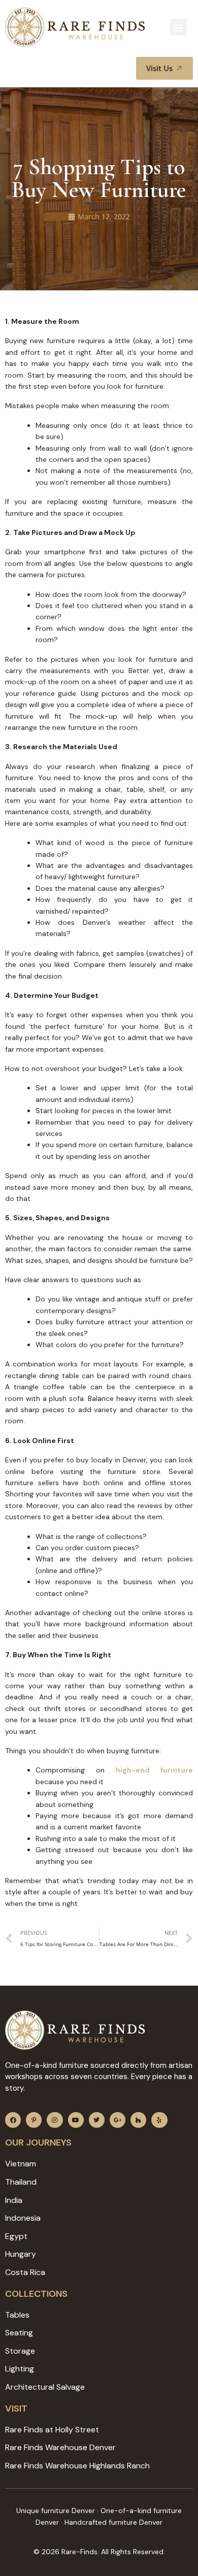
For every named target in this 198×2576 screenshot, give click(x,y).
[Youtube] (76, 2120)
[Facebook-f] (13, 2120)
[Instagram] (55, 2120)
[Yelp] (159, 2120)
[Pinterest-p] (34, 2120)
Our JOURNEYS (38, 2143)
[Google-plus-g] (118, 2120)
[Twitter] (97, 2120)
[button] (178, 27)
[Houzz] (138, 2120)
